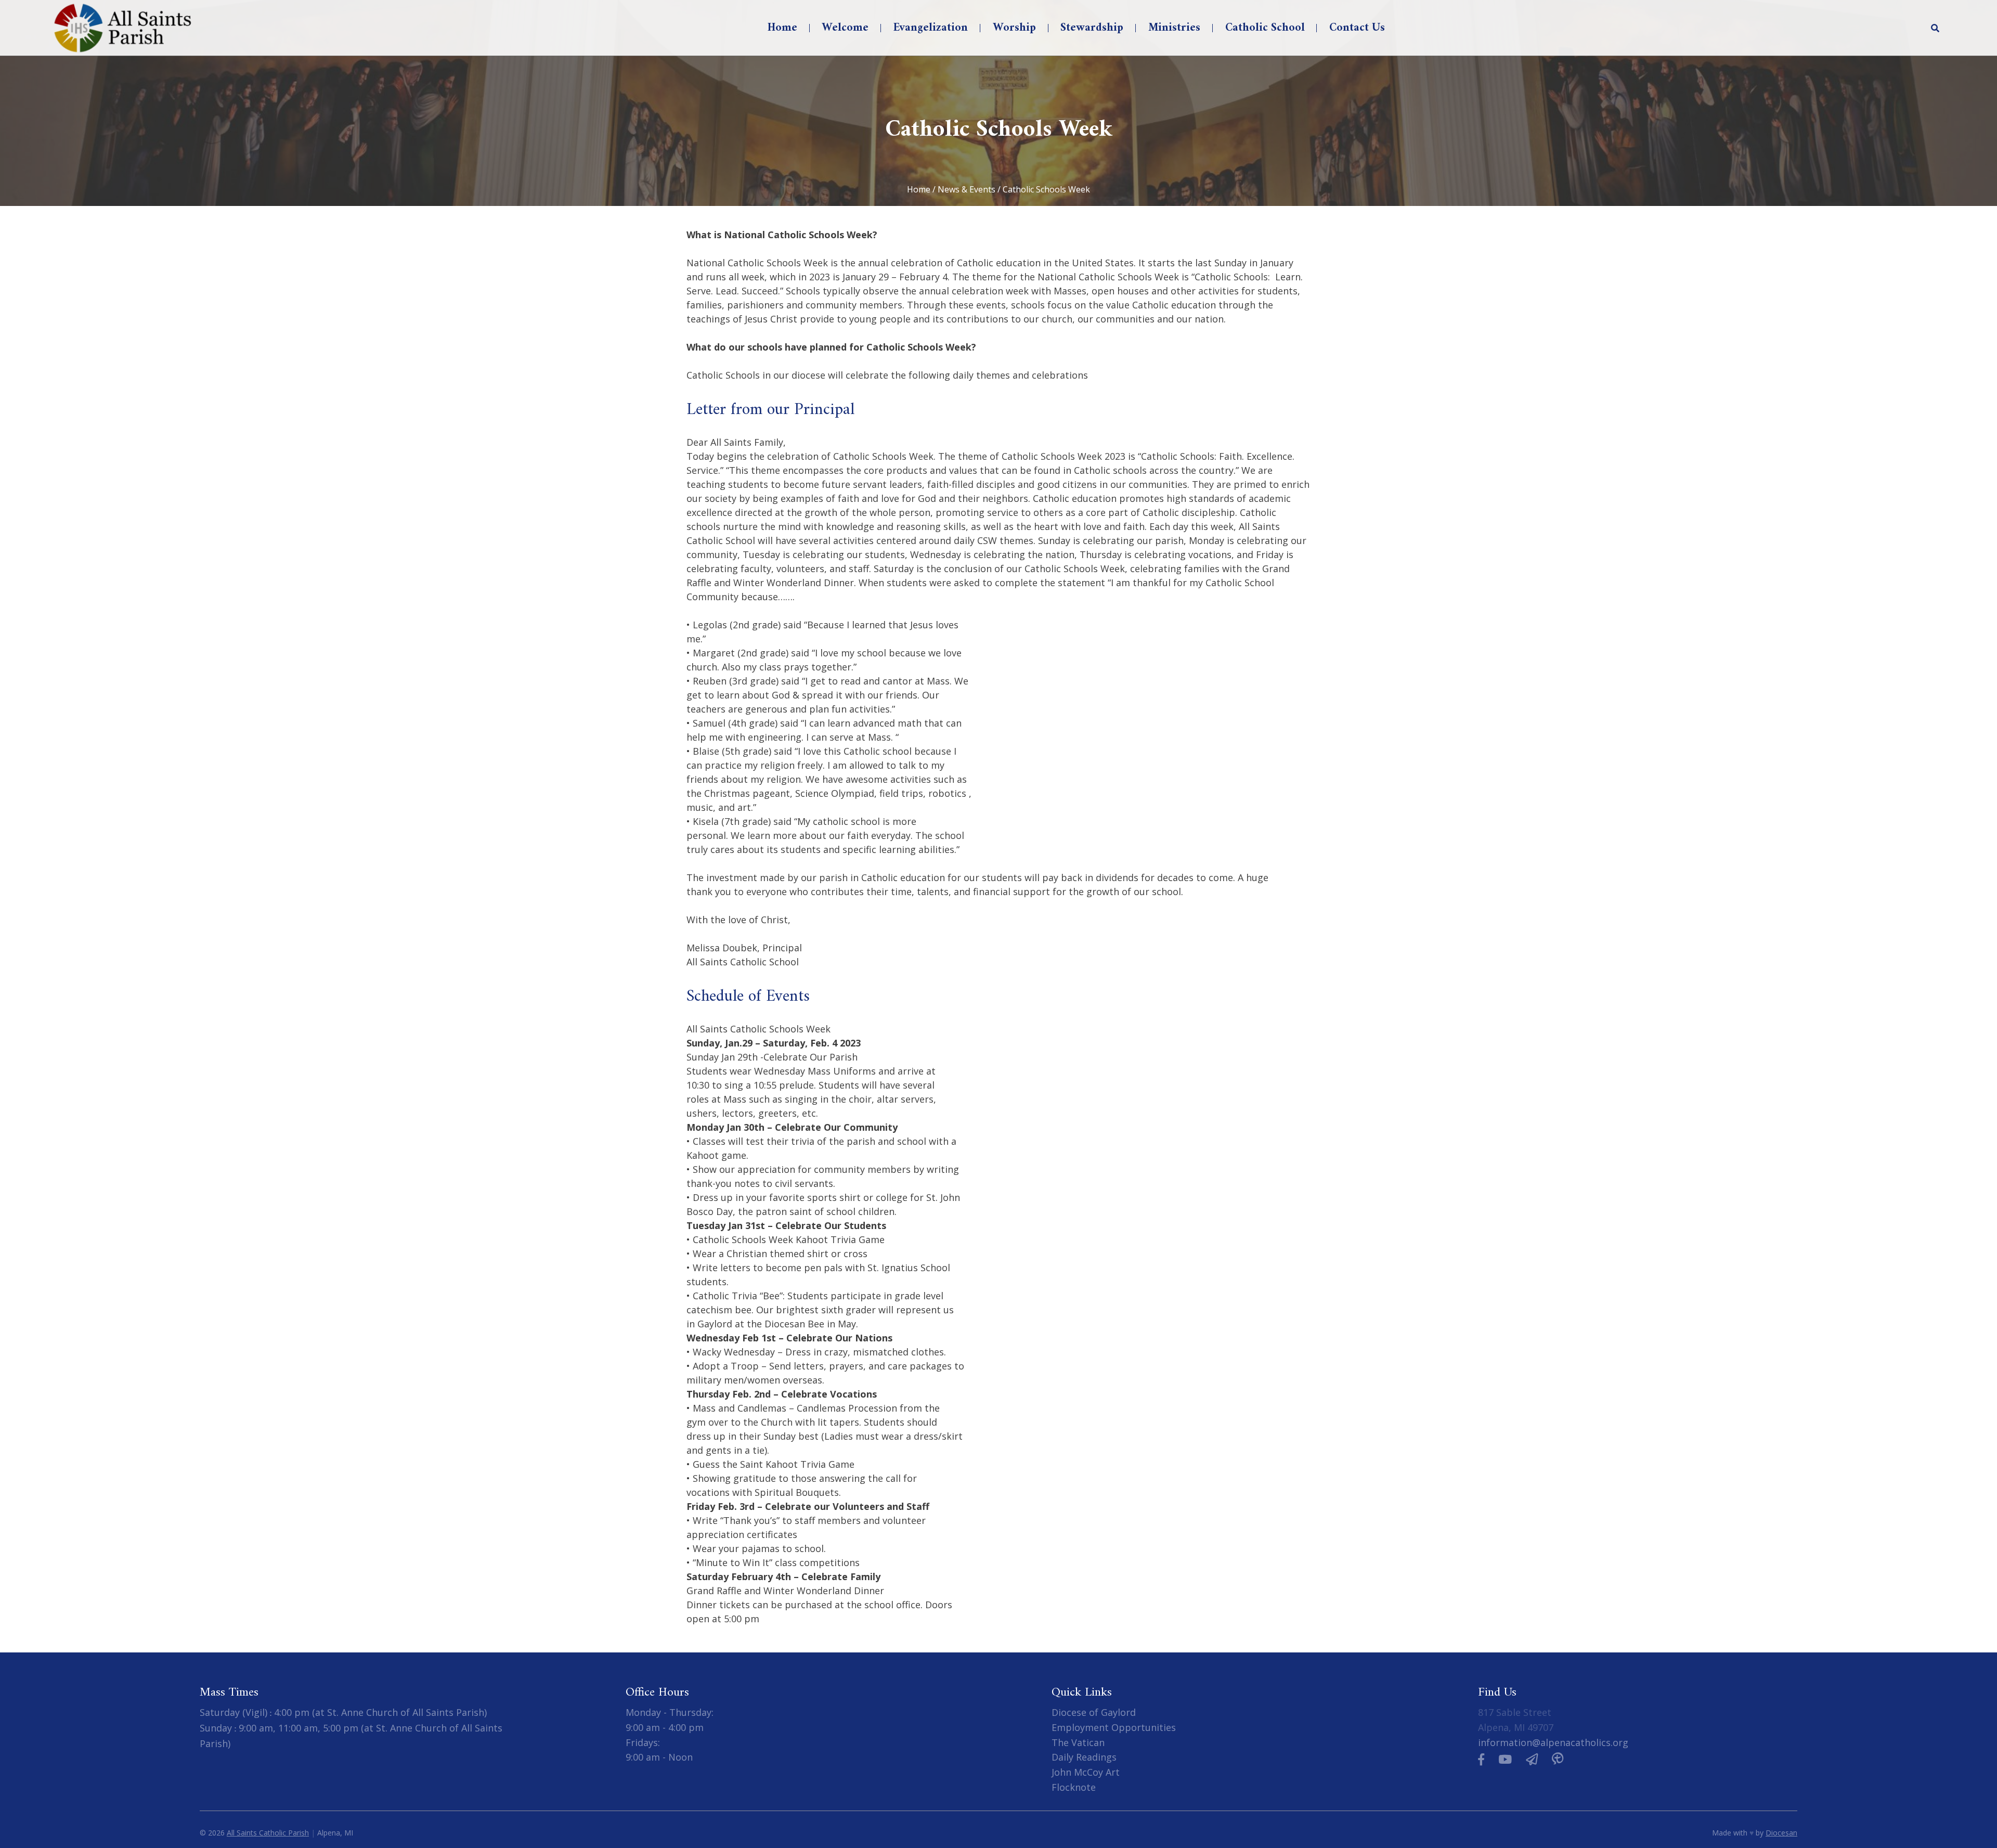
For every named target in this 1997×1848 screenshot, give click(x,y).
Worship (1014, 28)
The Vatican (1078, 1742)
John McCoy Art (1086, 1772)
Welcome (845, 28)
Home (782, 28)
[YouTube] (1505, 1759)
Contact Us (1357, 28)
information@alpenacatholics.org (1553, 1742)
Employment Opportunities (1114, 1727)
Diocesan (1781, 1832)
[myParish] (1558, 1759)
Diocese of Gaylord (1094, 1712)
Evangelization (931, 28)
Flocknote (1074, 1787)
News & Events (967, 189)
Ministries (1174, 28)
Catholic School (1265, 28)
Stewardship (1092, 28)
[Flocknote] (1532, 1759)
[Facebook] (1481, 1759)
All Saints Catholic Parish (268, 1832)
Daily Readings (1084, 1757)
